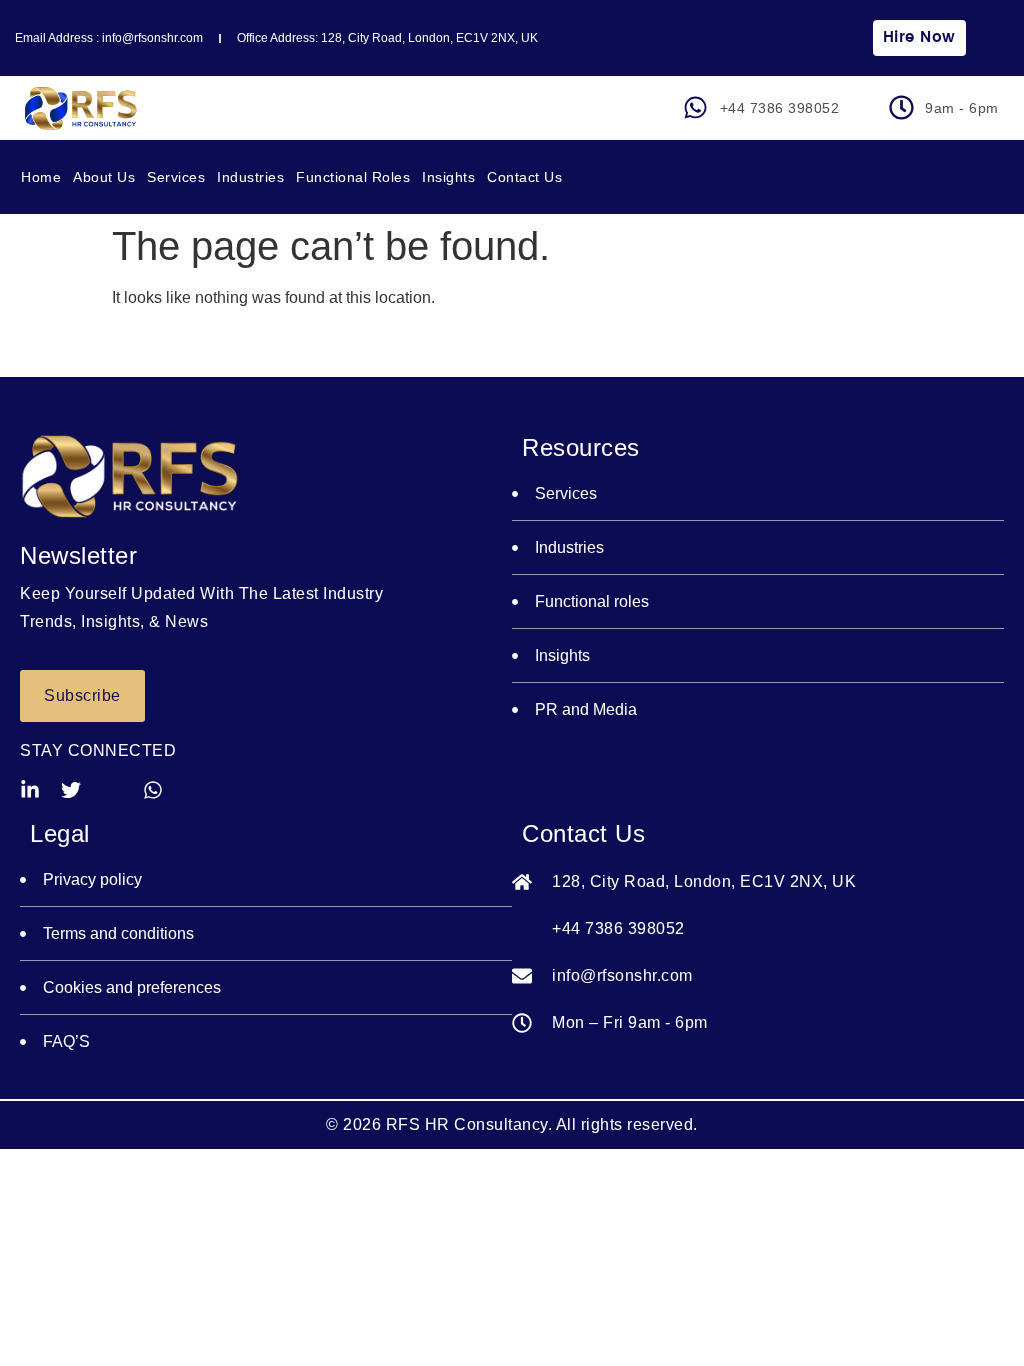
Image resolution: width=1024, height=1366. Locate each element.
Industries (250, 177)
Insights (448, 177)
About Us (104, 177)
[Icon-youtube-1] (112, 790)
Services (176, 177)
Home (41, 177)
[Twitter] (71, 790)
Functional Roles (353, 177)
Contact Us (524, 177)
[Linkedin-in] (30, 790)
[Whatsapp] (153, 790)
